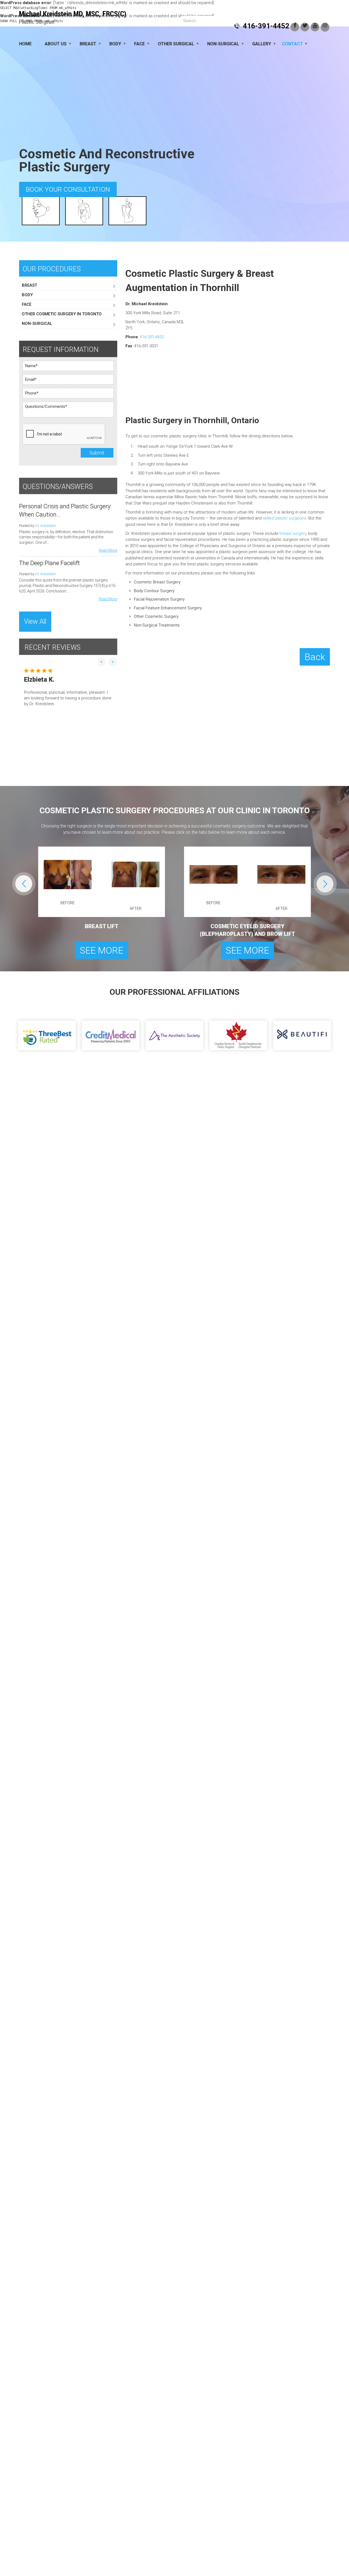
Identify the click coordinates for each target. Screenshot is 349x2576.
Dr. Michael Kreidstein (73, 18)
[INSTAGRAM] (325, 27)
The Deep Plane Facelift (49, 563)
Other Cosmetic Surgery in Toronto (62, 314)
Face (139, 44)
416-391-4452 (266, 26)
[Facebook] (295, 27)
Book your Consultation (68, 189)
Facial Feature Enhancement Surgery (168, 608)
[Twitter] (305, 27)
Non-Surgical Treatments (157, 625)
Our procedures (52, 269)
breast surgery (293, 533)
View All (35, 621)
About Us (56, 44)
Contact (292, 44)
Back (315, 657)
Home (25, 44)
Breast (88, 44)
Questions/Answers (58, 487)
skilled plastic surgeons (285, 518)
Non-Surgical (223, 44)
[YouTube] (315, 27)
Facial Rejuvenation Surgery (159, 599)
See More (102, 950)
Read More (108, 550)
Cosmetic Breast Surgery (157, 582)
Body (115, 44)
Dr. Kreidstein (46, 526)
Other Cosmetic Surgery (156, 616)
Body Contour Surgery (154, 591)
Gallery (262, 44)
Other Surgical (176, 44)
